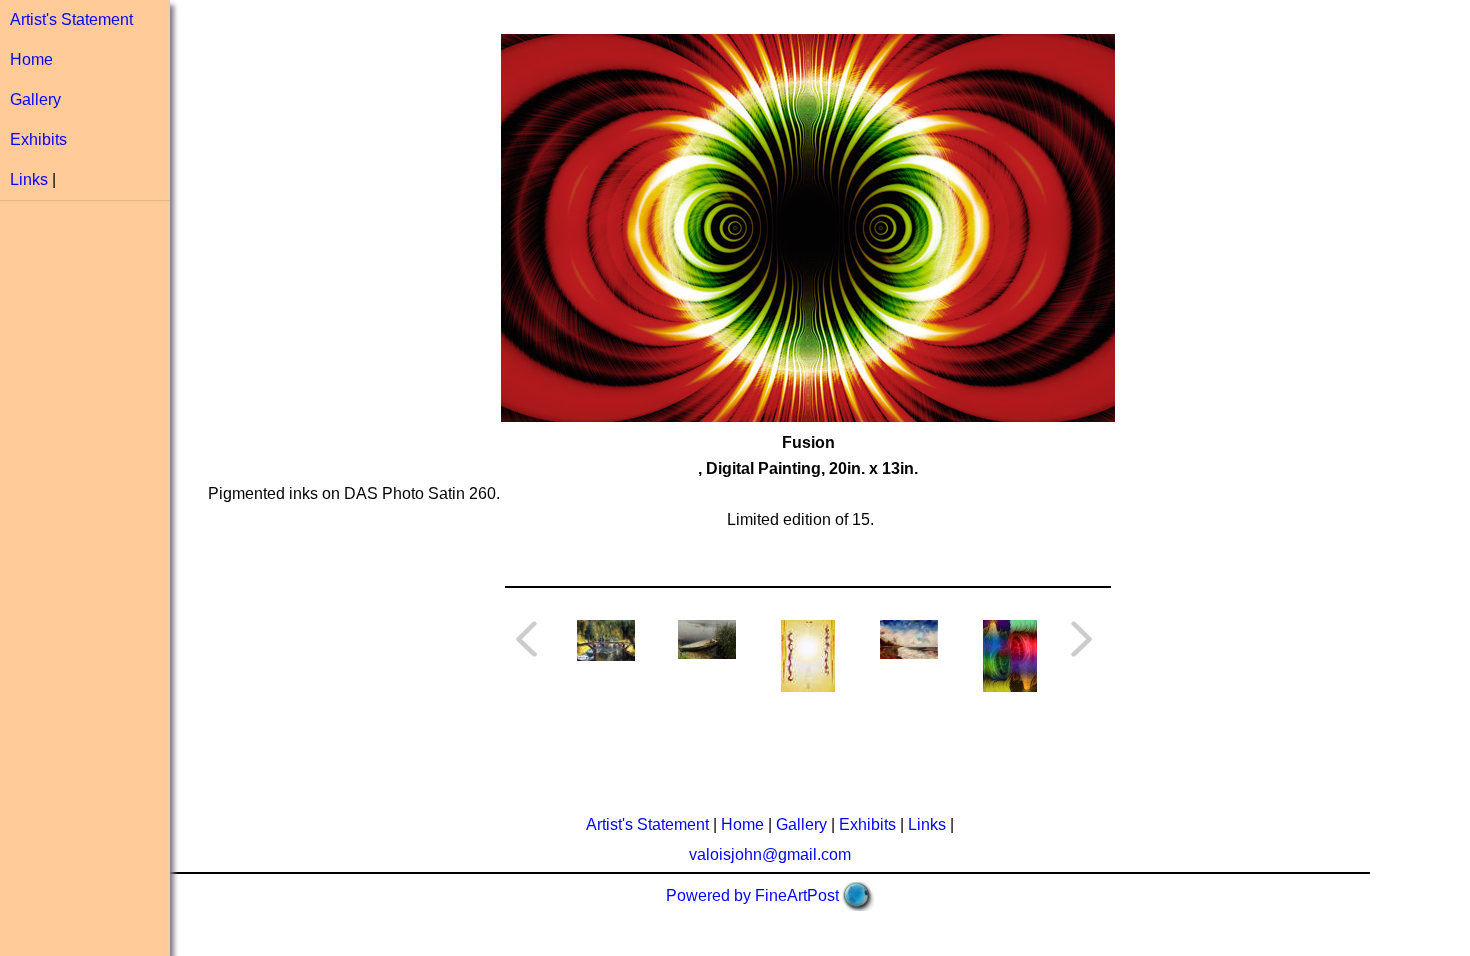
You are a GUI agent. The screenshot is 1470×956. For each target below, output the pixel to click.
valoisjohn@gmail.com (770, 854)
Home (31, 59)
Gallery (35, 99)
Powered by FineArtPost (752, 895)
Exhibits (38, 139)
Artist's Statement (71, 19)
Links (29, 179)
